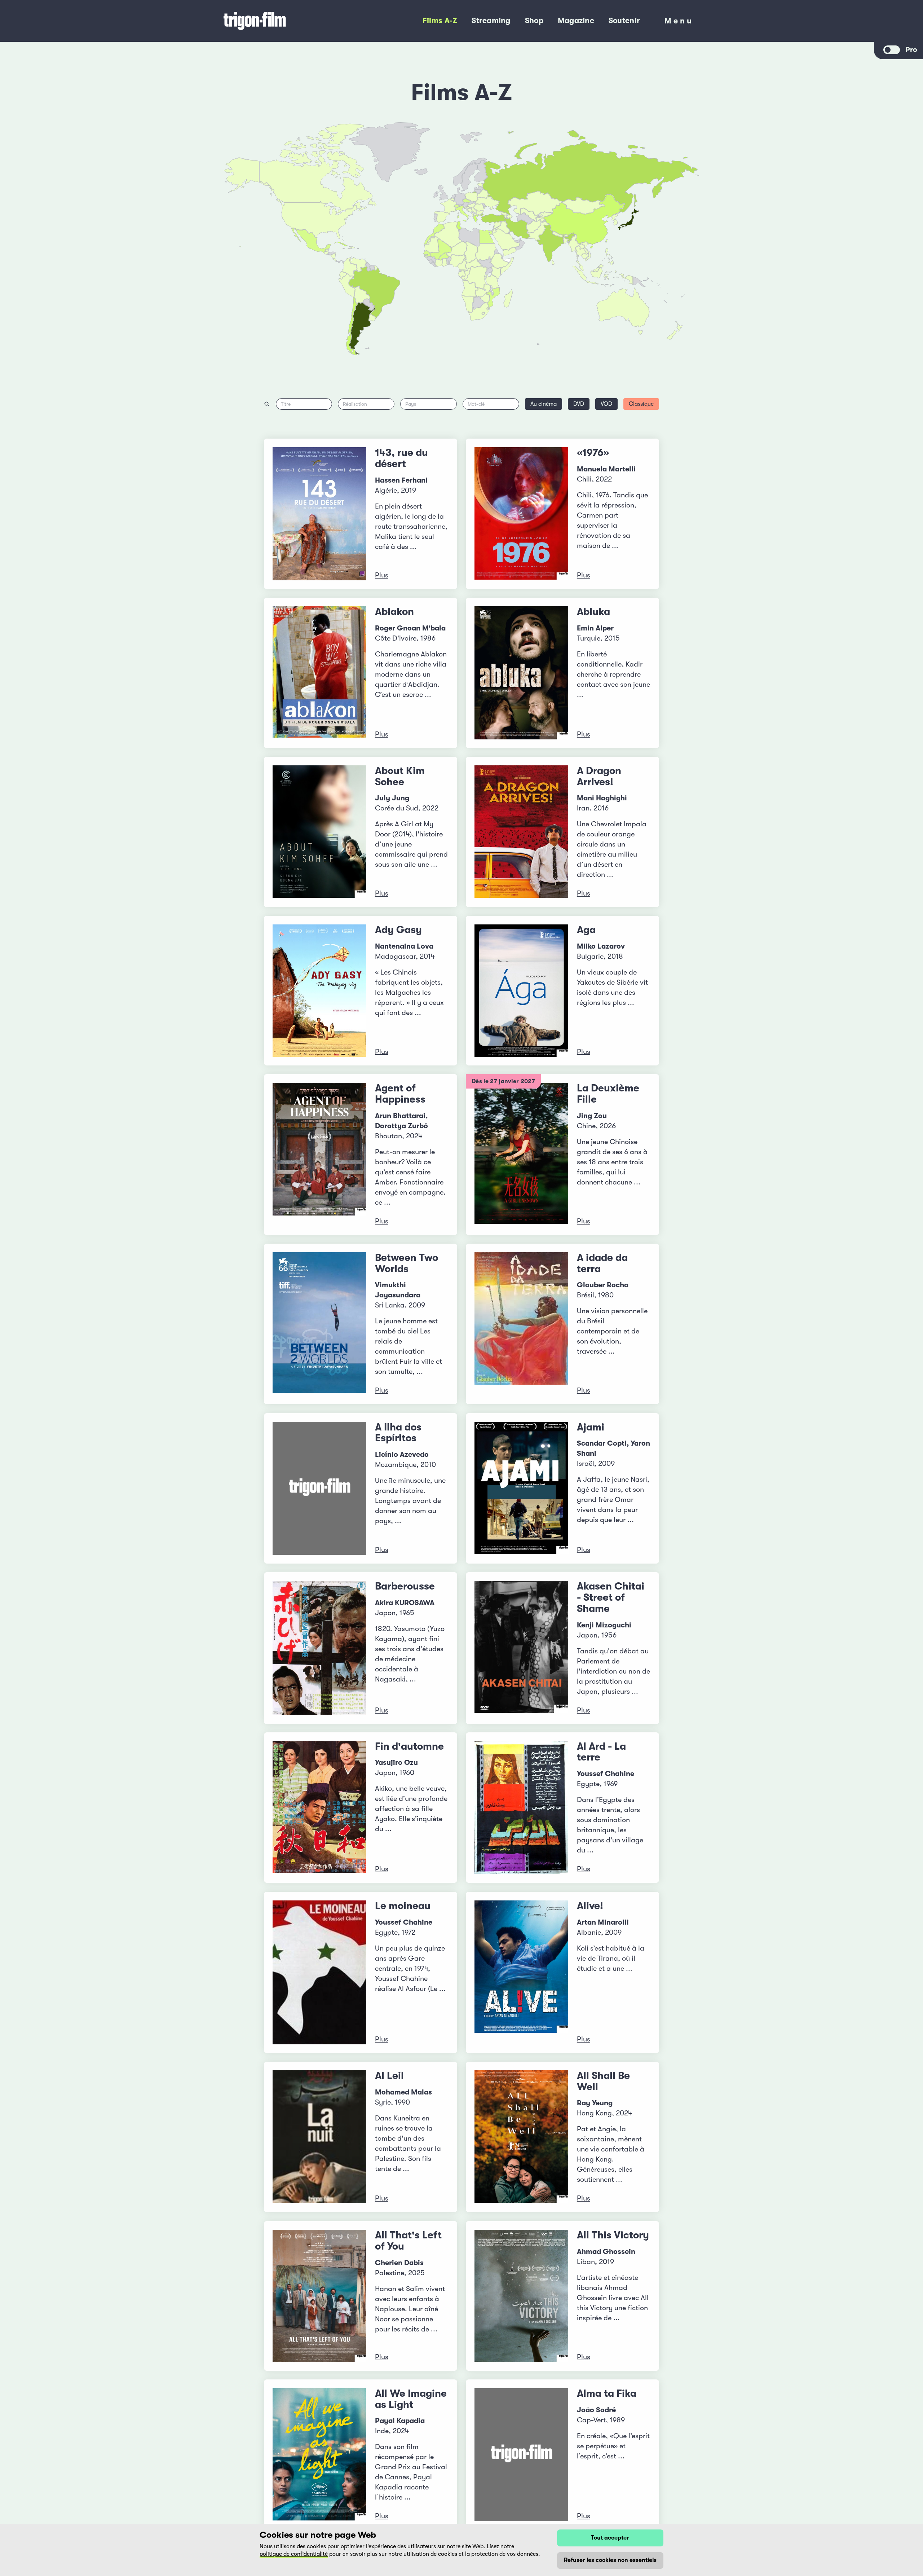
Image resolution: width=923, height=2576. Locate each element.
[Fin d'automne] (319, 1808)
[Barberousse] (319, 1648)
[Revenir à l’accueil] (284, 21)
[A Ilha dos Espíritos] (319, 1488)
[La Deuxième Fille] (521, 1155)
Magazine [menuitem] (576, 21)
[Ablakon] (319, 673)
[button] (566, 241)
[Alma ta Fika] (521, 2455)
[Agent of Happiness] (319, 1155)
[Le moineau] (319, 1973)
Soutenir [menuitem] (624, 21)
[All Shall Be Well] (521, 2137)
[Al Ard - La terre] (521, 1808)
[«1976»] (521, 514)
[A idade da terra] (521, 1324)
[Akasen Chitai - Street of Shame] (521, 1648)
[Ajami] (521, 1488)
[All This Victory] (521, 2296)
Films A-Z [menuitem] (440, 21)
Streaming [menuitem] (491, 21)
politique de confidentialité (294, 2554)
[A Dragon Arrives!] (521, 832)
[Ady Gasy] (319, 991)
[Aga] (521, 991)
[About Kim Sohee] (319, 832)
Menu (679, 23)
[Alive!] (521, 1973)
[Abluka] (521, 673)
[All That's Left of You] (319, 2296)
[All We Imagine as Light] (319, 2455)
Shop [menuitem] (534, 21)
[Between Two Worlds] (319, 1324)
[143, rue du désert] (319, 514)
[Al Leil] (319, 2137)
